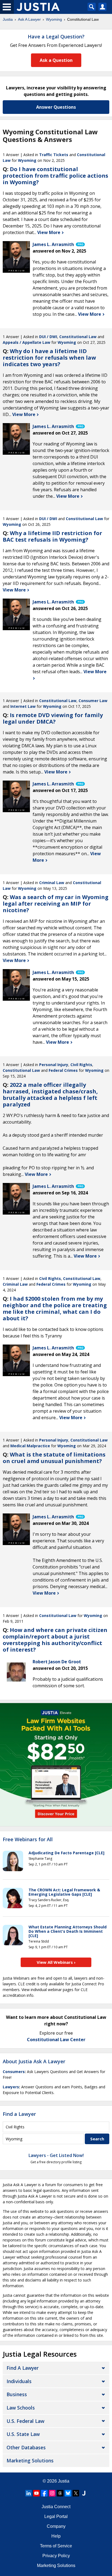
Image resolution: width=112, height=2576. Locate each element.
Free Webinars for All (28, 1840)
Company (56, 2526)
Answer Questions (56, 107)
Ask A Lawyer (29, 19)
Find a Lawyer (19, 2114)
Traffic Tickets (54, 155)
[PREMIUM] (16, 255)
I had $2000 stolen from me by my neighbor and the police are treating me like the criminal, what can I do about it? (55, 1308)
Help (56, 2536)
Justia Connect (56, 2507)
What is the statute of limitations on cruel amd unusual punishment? (54, 1458)
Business (17, 2394)
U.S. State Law (23, 2434)
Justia (8, 19)
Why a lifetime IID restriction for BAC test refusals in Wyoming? (52, 536)
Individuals (19, 2381)
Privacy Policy (56, 2556)
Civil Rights (81, 1065)
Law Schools (21, 2408)
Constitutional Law (78, 337)
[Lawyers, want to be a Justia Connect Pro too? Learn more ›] (80, 244)
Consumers (14, 2072)
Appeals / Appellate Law (27, 342)
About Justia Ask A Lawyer (34, 2061)
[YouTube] (36, 2493)
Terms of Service (56, 2546)
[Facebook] (44, 2493)
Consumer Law (93, 701)
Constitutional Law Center (56, 2040)
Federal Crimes (63, 1070)
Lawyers (11, 2087)
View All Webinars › (56, 1962)
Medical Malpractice (30, 1446)
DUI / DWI (48, 337)
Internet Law (23, 706)
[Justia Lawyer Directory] (84, 2493)
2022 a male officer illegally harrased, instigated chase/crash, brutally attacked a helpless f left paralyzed (50, 1095)
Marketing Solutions (30, 2460)
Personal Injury (54, 1065)
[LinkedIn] (29, 2493)
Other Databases (26, 2447)
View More (49, 232)
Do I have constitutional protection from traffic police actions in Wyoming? (55, 176)
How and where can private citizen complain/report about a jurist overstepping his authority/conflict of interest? (55, 1640)
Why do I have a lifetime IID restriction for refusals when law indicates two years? (49, 358)
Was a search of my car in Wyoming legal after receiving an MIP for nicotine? (56, 904)
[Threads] (60, 2493)
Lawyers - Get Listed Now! (56, 2155)
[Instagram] (52, 2493)
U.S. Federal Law (25, 2421)
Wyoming (54, 19)
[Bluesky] (68, 2493)
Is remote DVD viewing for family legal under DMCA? (53, 718)
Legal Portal (56, 2516)
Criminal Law (52, 883)
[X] (76, 2493)
